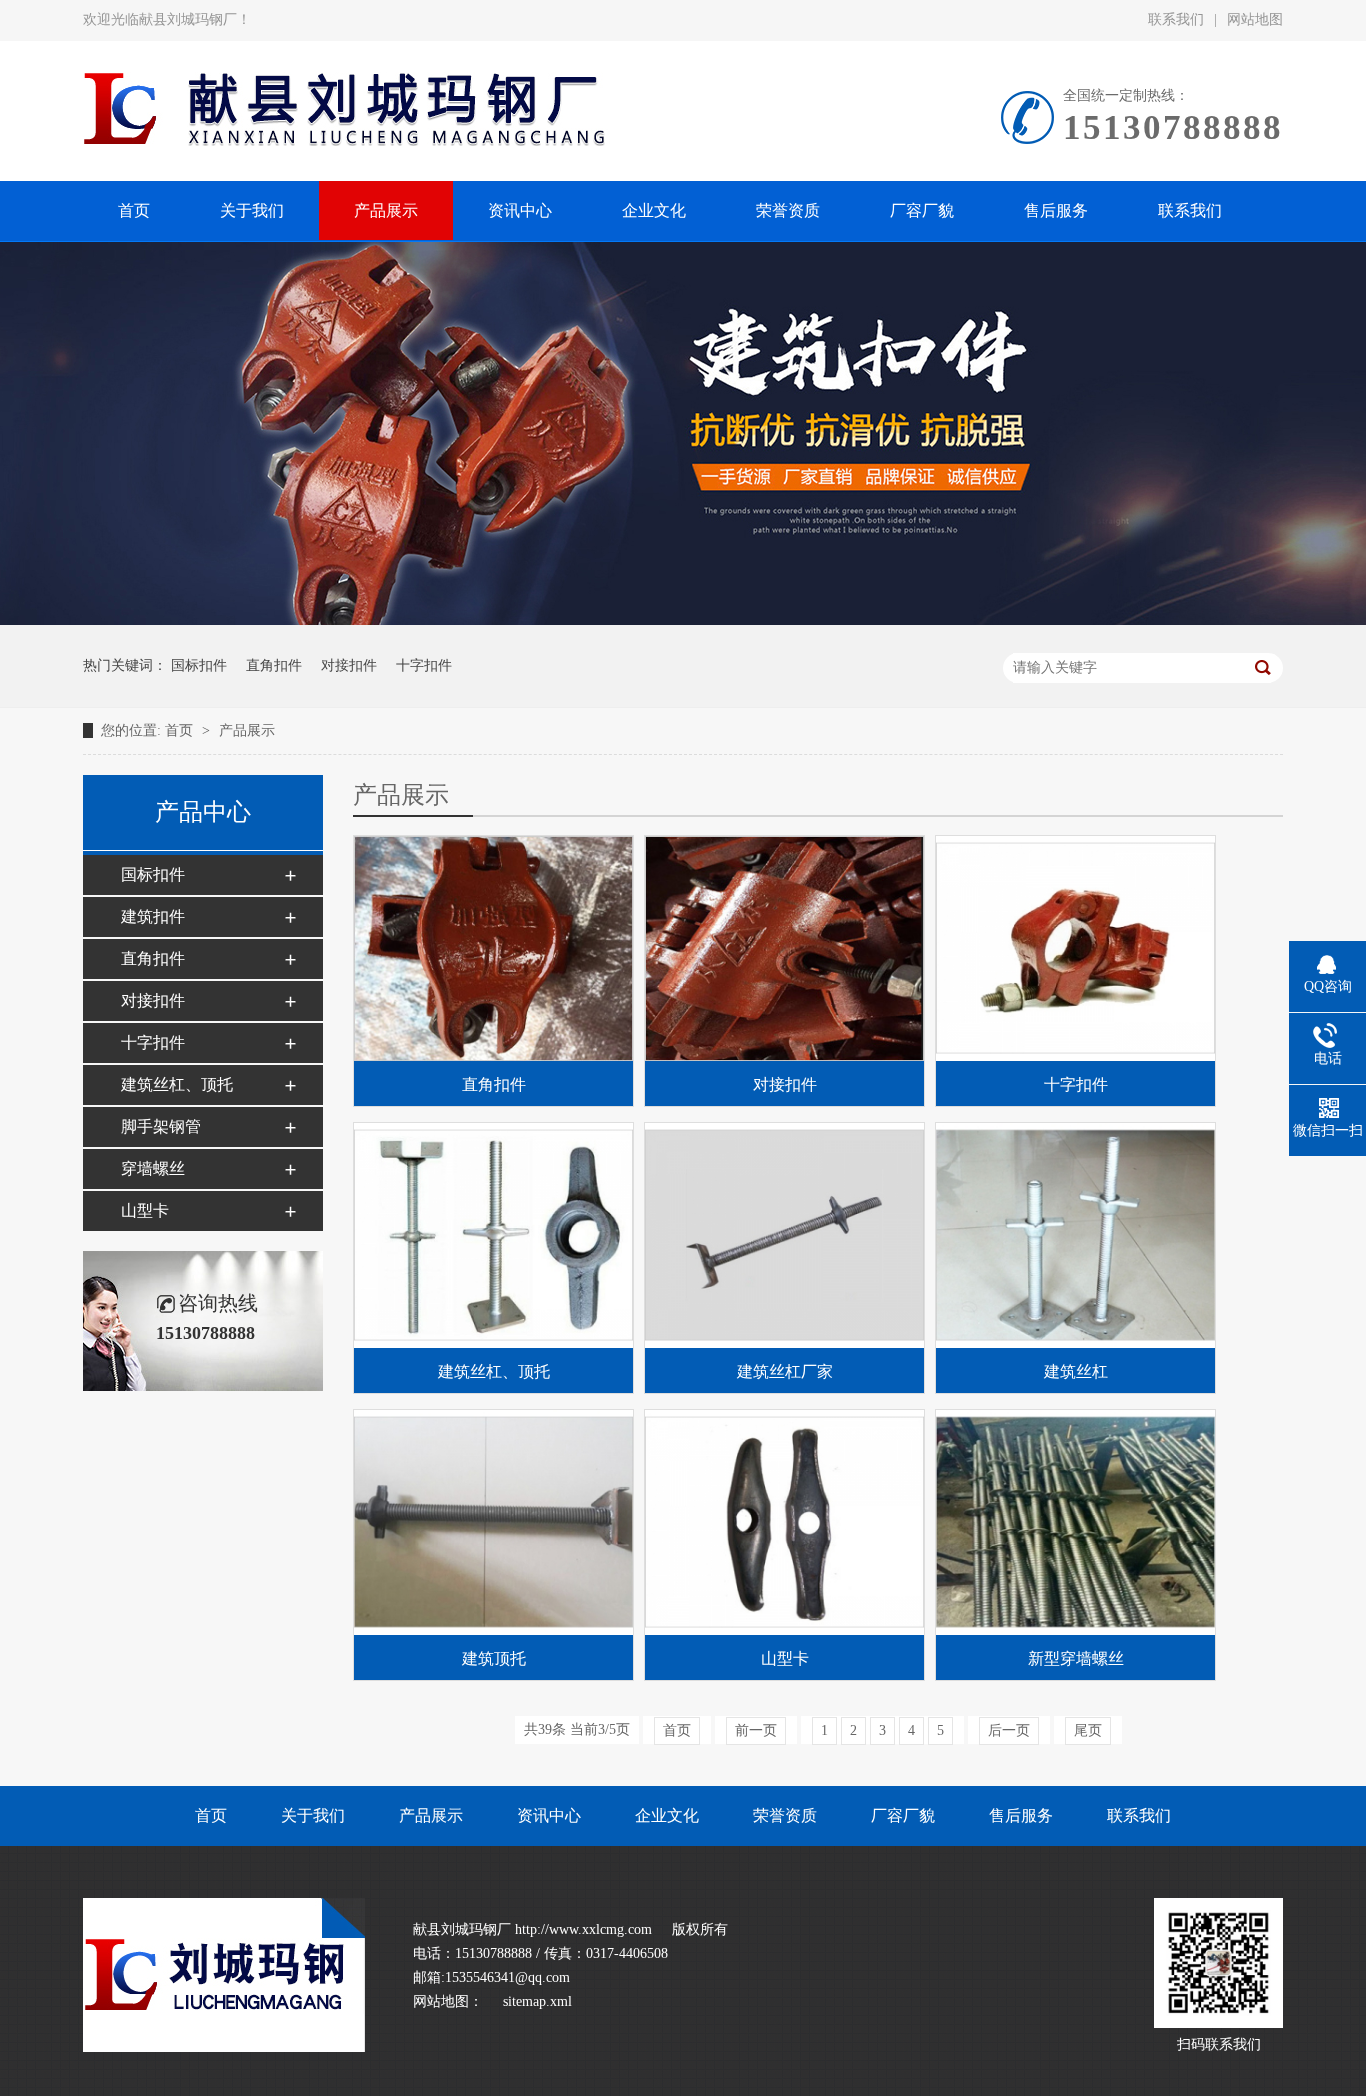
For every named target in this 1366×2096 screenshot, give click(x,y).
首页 (181, 730)
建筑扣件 (153, 916)
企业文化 (667, 1815)
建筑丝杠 (1076, 1371)
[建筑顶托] (493, 1522)
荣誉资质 (785, 1815)
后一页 (1009, 1730)
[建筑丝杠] (1075, 1235)
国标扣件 (199, 665)
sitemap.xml (537, 2001)
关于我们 (313, 1815)
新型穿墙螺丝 (1076, 1658)
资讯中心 (549, 1815)
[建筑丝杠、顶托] (493, 1235)
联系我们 (1176, 19)
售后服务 (1021, 1815)
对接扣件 (349, 665)
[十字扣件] (1075, 948)
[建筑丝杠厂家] (784, 1235)
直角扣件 (274, 665)
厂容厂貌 (903, 1815)
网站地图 (1255, 19)
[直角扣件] (493, 948)
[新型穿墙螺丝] (1075, 1522)
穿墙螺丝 (153, 1168)
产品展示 (247, 730)
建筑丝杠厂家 (785, 1371)
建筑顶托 (494, 1658)
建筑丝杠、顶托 (177, 1084)
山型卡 (145, 1210)
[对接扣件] (784, 948)
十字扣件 (424, 665)
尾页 (1088, 1730)
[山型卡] (784, 1522)
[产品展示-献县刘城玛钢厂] (224, 2047)
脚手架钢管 (161, 1126)
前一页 (756, 1730)
